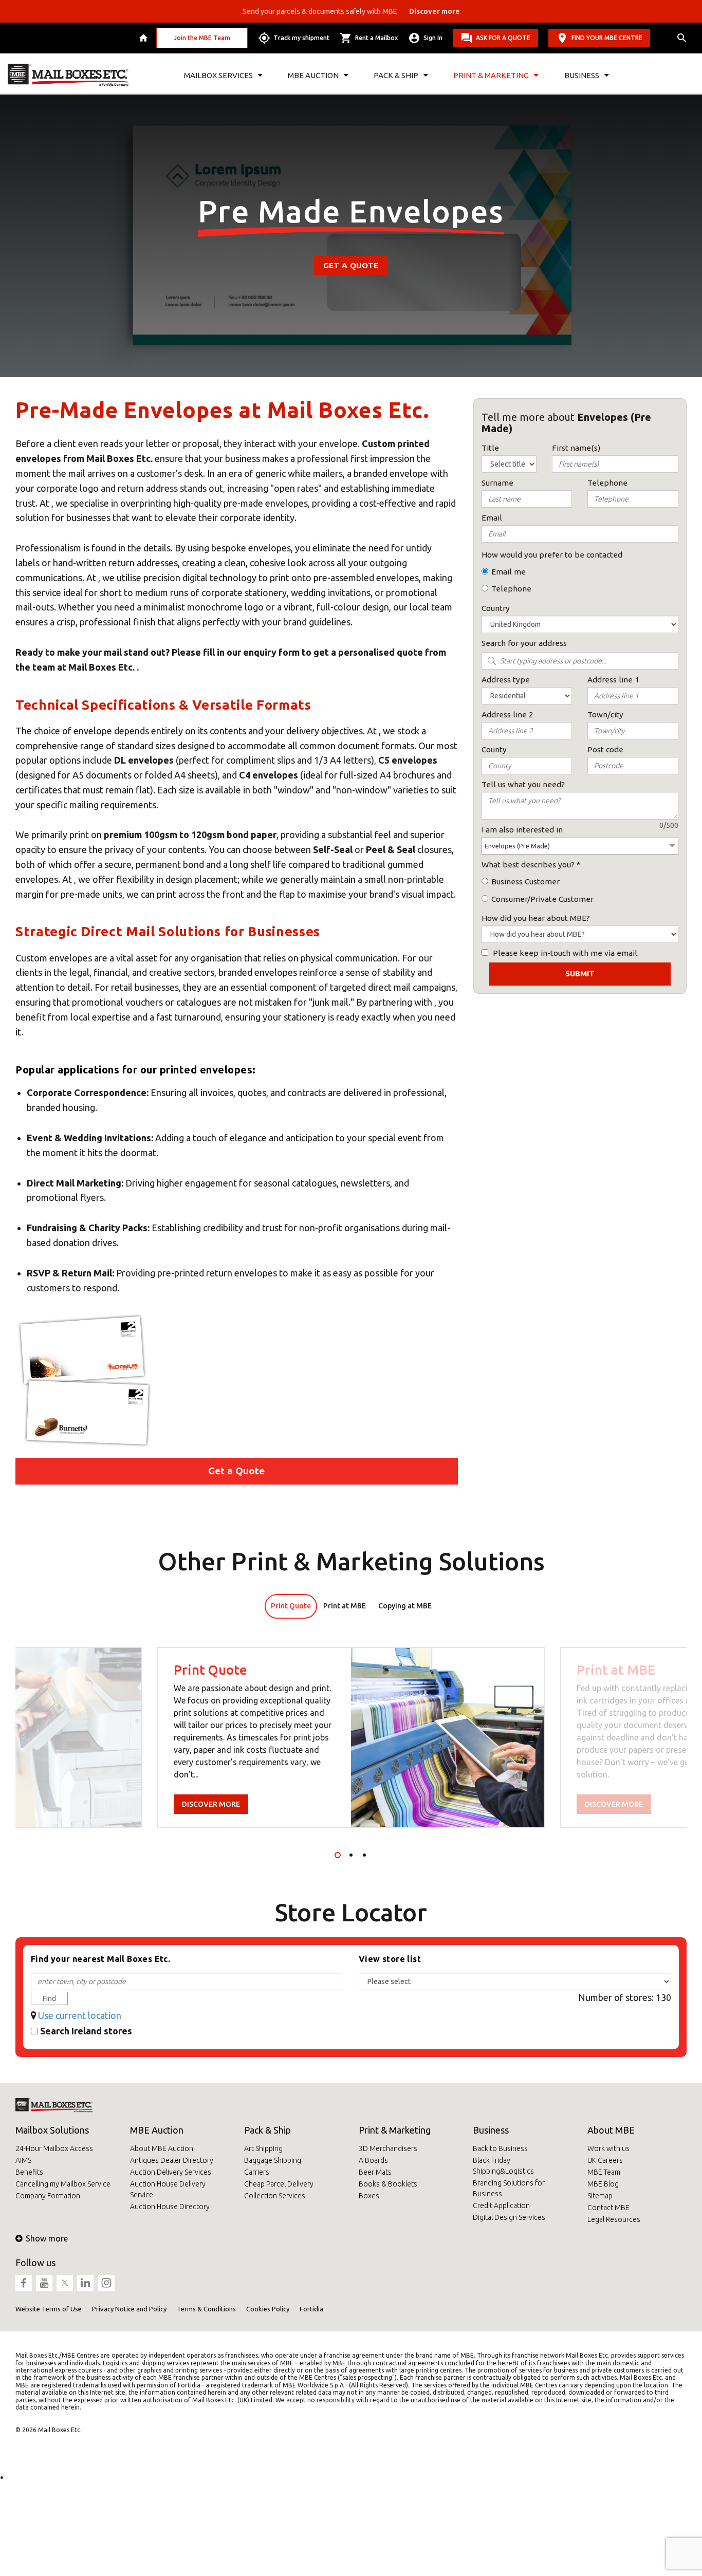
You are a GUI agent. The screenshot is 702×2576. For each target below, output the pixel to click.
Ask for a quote (503, 38)
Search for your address (524, 643)
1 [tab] (338, 1855)
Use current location (80, 2015)
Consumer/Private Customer (542, 899)
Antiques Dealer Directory (172, 2160)
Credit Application (501, 2206)
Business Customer (525, 882)
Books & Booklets (388, 2184)
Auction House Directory (170, 2207)
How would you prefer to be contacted (552, 555)
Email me (509, 572)
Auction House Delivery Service (168, 2189)
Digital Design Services (509, 2217)
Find (49, 1998)
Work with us (608, 2148)
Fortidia (311, 2309)
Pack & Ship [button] (396, 75)
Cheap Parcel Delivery (279, 2184)
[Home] (145, 38)
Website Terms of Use (49, 2309)
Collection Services (275, 2196)
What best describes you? (528, 865)
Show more (47, 2238)
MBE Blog (603, 2184)
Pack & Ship (267, 2130)
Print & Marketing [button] (491, 75)
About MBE (611, 2130)
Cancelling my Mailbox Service (63, 2184)
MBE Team (604, 2172)
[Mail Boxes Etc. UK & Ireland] (68, 75)
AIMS (23, 2160)
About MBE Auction (162, 2148)
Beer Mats (375, 2172)
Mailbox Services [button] (218, 75)
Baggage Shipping (273, 2160)
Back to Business (500, 2148)
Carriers (257, 2172)
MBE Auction (157, 2130)
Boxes (369, 2196)
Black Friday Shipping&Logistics (503, 2166)
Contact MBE (608, 2208)
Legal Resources (614, 2219)
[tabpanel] (351, 1737)
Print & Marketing (395, 2130)
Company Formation (48, 2196)
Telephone (511, 589)
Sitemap (600, 2196)
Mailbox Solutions (52, 2130)
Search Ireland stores (86, 2031)
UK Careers (605, 2160)
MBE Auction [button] (313, 75)
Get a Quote (351, 265)
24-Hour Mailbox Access (54, 2148)
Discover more (211, 1804)
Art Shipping (263, 2148)
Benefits (29, 2172)
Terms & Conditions (206, 2309)
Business (491, 2130)
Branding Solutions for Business (509, 2188)
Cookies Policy (268, 2309)
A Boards (373, 2160)
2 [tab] (351, 1855)
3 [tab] (364, 1855)
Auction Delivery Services (171, 2172)
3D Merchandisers (388, 2148)
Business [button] (582, 75)
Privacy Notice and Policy (129, 2309)
